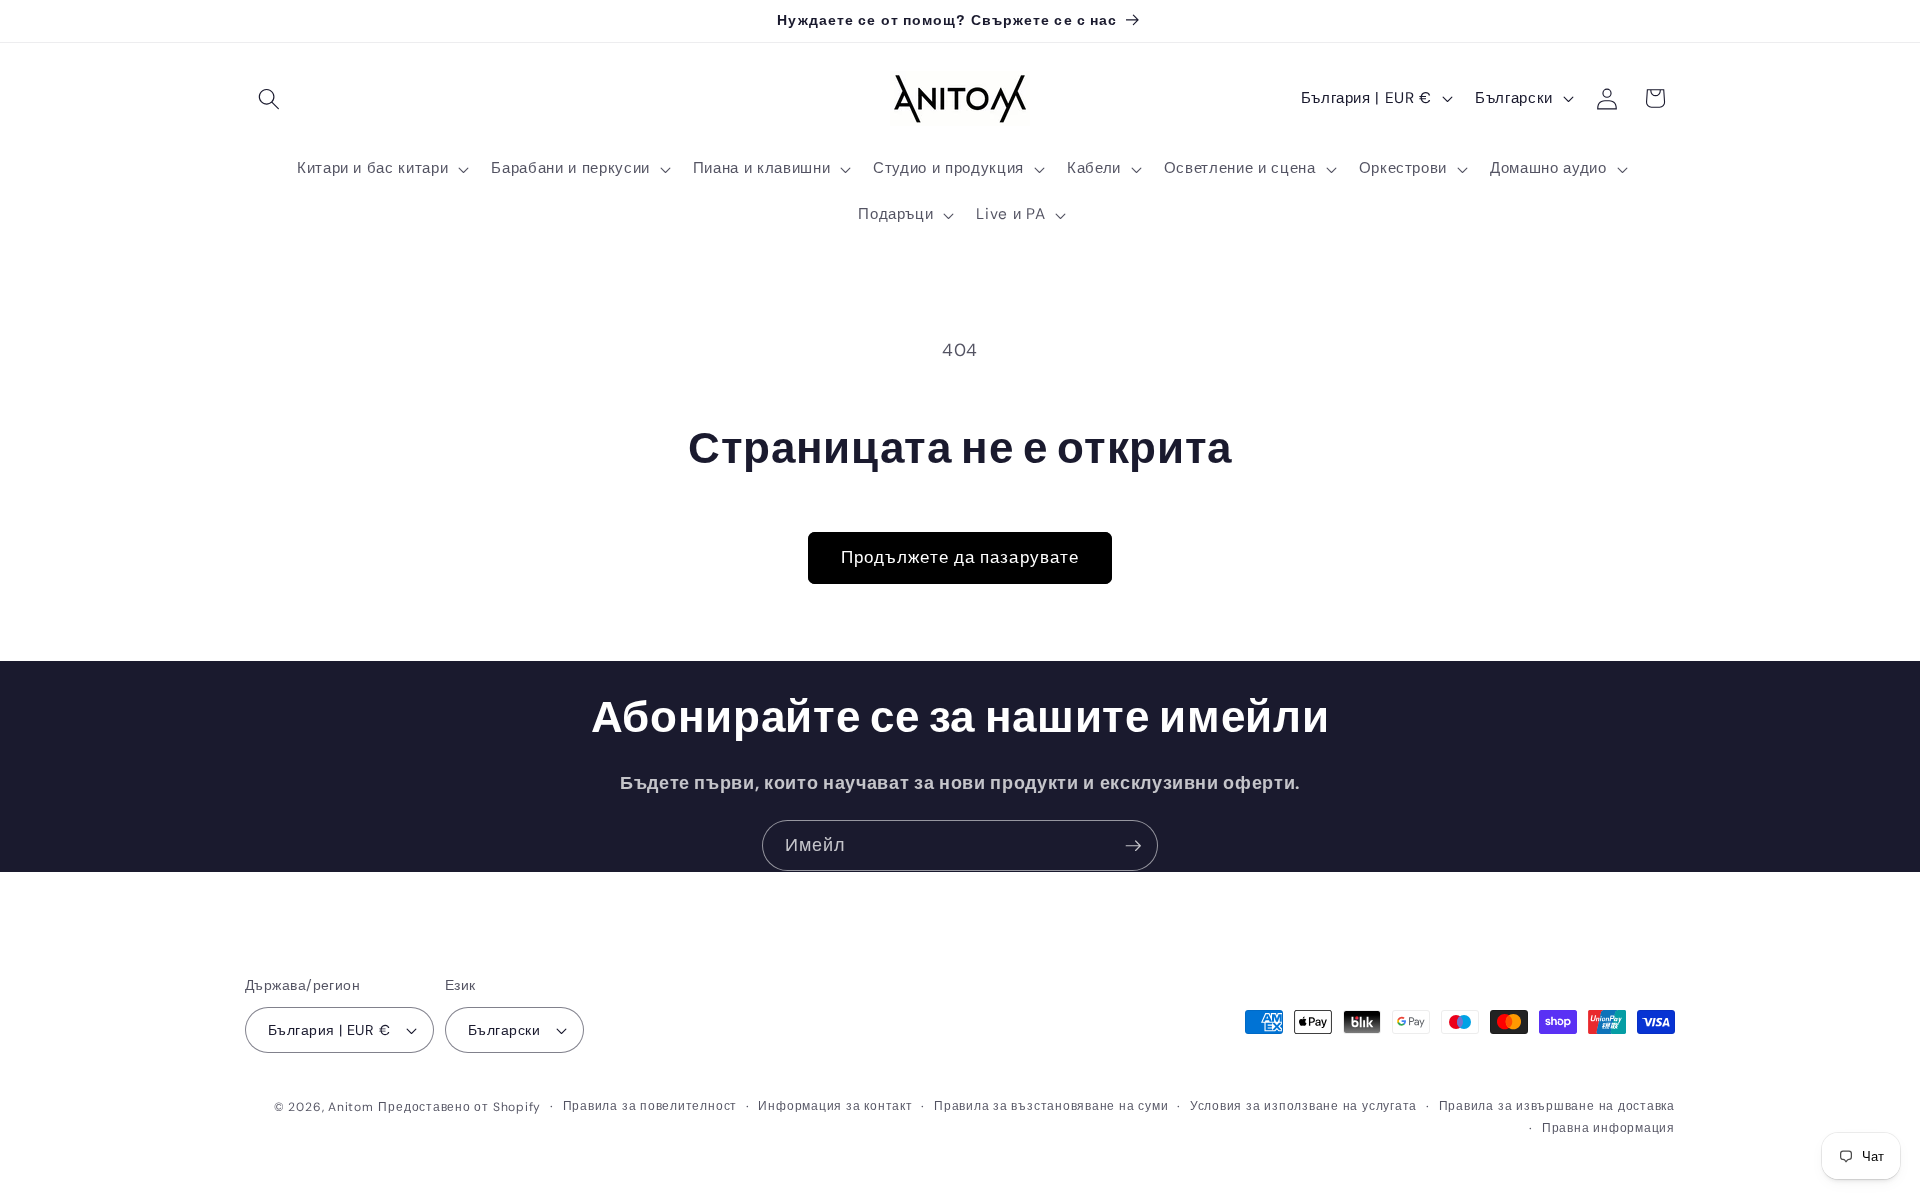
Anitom (351, 1107)
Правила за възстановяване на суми (1051, 1106)
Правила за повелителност (650, 1106)
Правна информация (1608, 1128)
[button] (269, 98)
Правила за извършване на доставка (1557, 1106)
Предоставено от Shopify (459, 1107)
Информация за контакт (835, 1106)
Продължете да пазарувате (960, 557)
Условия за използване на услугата (1303, 1106)
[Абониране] (1133, 846)
